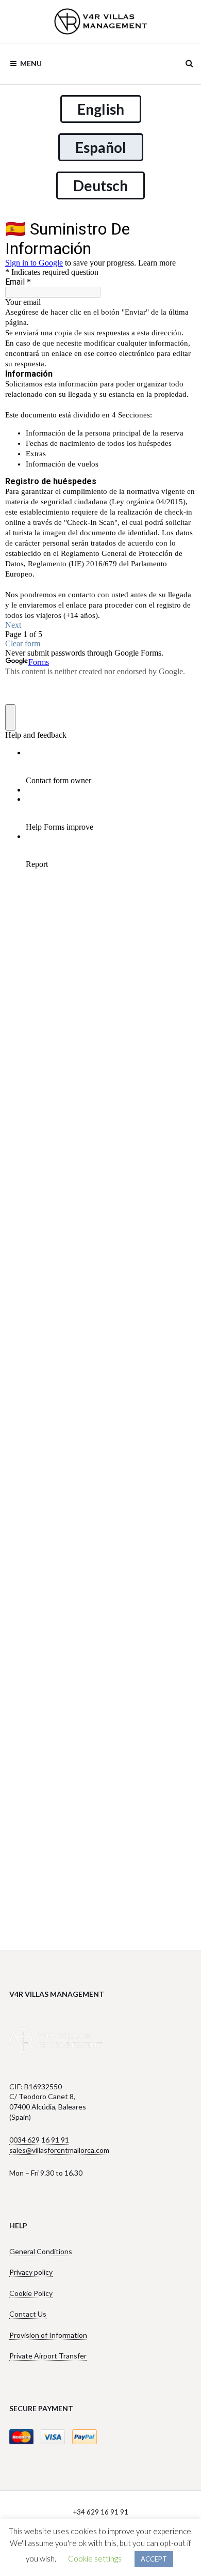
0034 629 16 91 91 (39, 2140)
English (101, 109)
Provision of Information (48, 2335)
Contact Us (28, 2314)
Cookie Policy (31, 2293)
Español (101, 147)
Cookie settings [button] (95, 2558)
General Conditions (41, 2251)
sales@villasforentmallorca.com (59, 2150)
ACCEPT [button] (154, 2559)
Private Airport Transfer (48, 2356)
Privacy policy (31, 2272)
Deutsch (100, 185)
